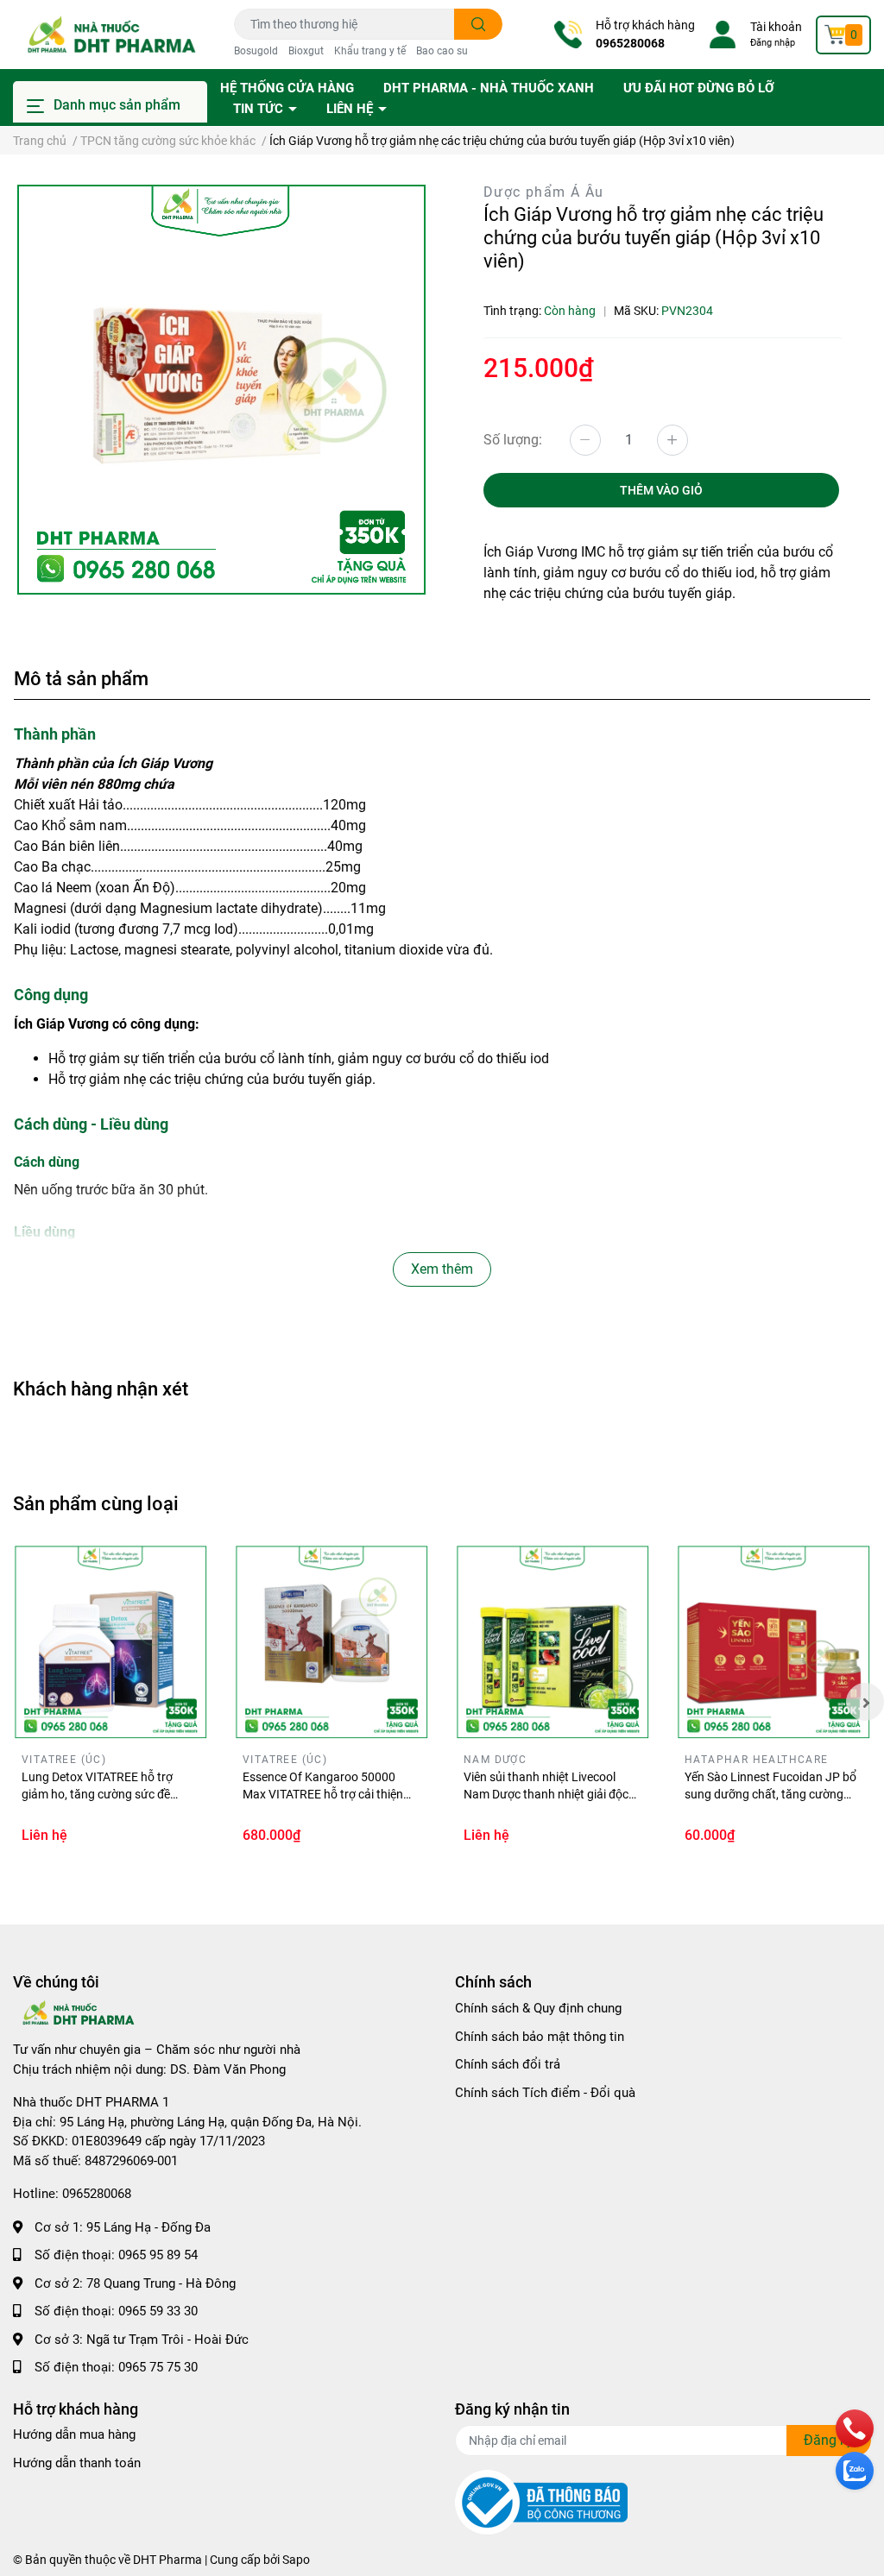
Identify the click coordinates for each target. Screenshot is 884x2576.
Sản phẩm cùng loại (96, 1503)
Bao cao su (442, 51)
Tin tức (260, 109)
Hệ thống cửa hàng (287, 88)
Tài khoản (776, 27)
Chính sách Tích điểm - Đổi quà (545, 2093)
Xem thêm (442, 1269)
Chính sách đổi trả (508, 2064)
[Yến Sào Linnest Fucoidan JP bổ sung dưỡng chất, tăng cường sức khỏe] (773, 1642)
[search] (479, 24)
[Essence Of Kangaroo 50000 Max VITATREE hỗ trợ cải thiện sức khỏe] (331, 1642)
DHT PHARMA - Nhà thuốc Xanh (489, 88)
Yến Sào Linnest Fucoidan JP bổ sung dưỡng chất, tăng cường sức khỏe (770, 1794)
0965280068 (630, 43)
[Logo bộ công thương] (541, 2502)
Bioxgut (306, 51)
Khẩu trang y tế (370, 51)
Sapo (296, 2560)
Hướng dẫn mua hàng (74, 2434)
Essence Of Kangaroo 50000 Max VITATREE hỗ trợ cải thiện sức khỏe (323, 1794)
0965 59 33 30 (158, 2311)
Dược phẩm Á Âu (544, 192)
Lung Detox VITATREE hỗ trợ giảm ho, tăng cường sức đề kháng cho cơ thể (97, 1794)
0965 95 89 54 (158, 2255)
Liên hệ (351, 109)
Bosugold (256, 51)
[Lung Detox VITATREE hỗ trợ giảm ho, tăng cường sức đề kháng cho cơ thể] (110, 1642)
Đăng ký (829, 2440)
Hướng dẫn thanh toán (77, 2463)
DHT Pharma (167, 2560)
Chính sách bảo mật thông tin (540, 2037)
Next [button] (865, 1702)
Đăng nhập (773, 43)
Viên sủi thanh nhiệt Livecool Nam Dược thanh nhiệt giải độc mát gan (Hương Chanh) (546, 1794)
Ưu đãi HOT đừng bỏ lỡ (699, 88)
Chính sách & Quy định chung (538, 2008)
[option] (221, 390)
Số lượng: (513, 440)
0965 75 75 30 (158, 2367)
